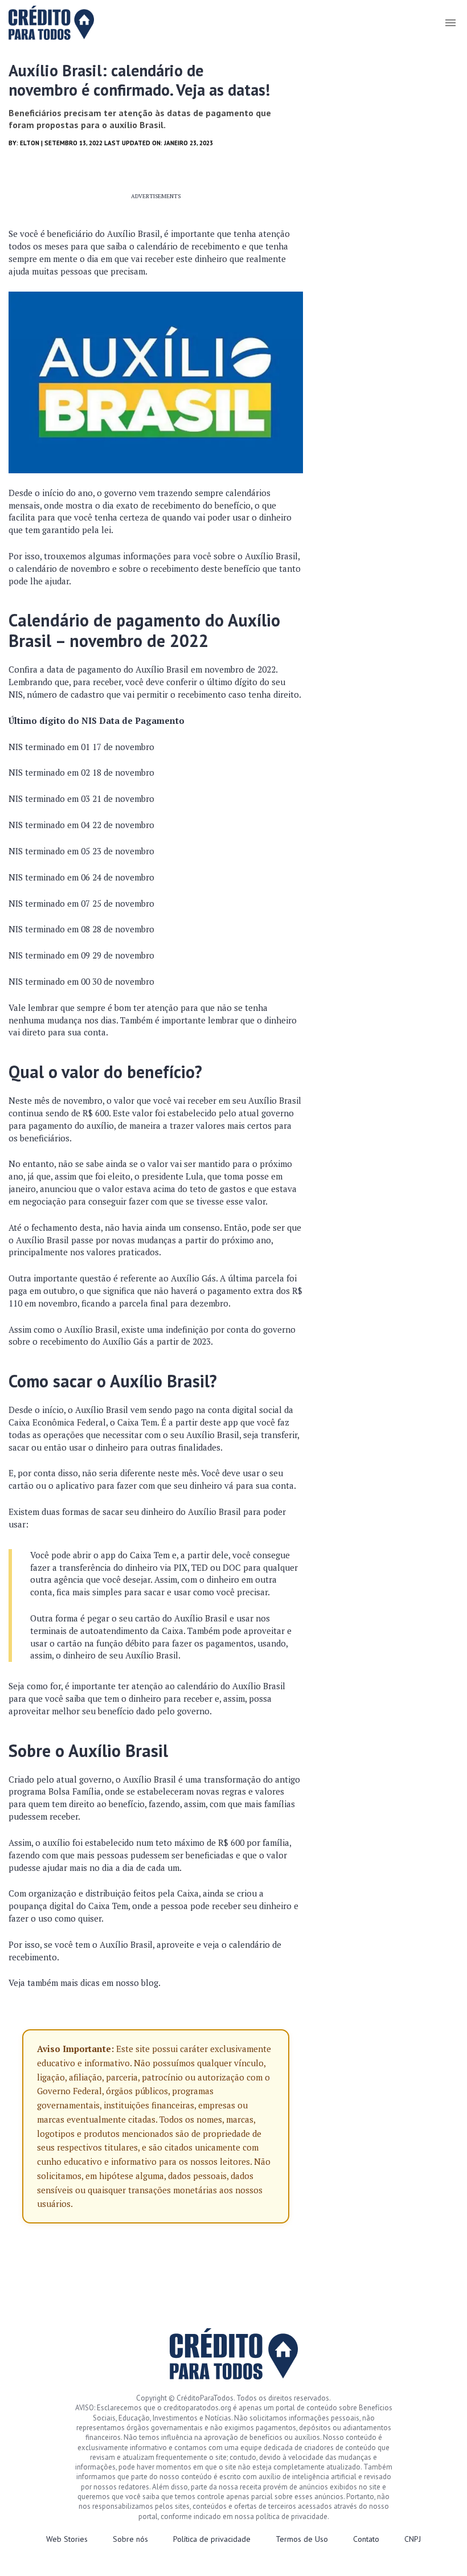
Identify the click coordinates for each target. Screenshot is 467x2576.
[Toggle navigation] (450, 23)
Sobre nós (130, 2539)
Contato (366, 2539)
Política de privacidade (212, 2539)
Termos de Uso (302, 2539)
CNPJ (413, 2539)
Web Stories (67, 2539)
